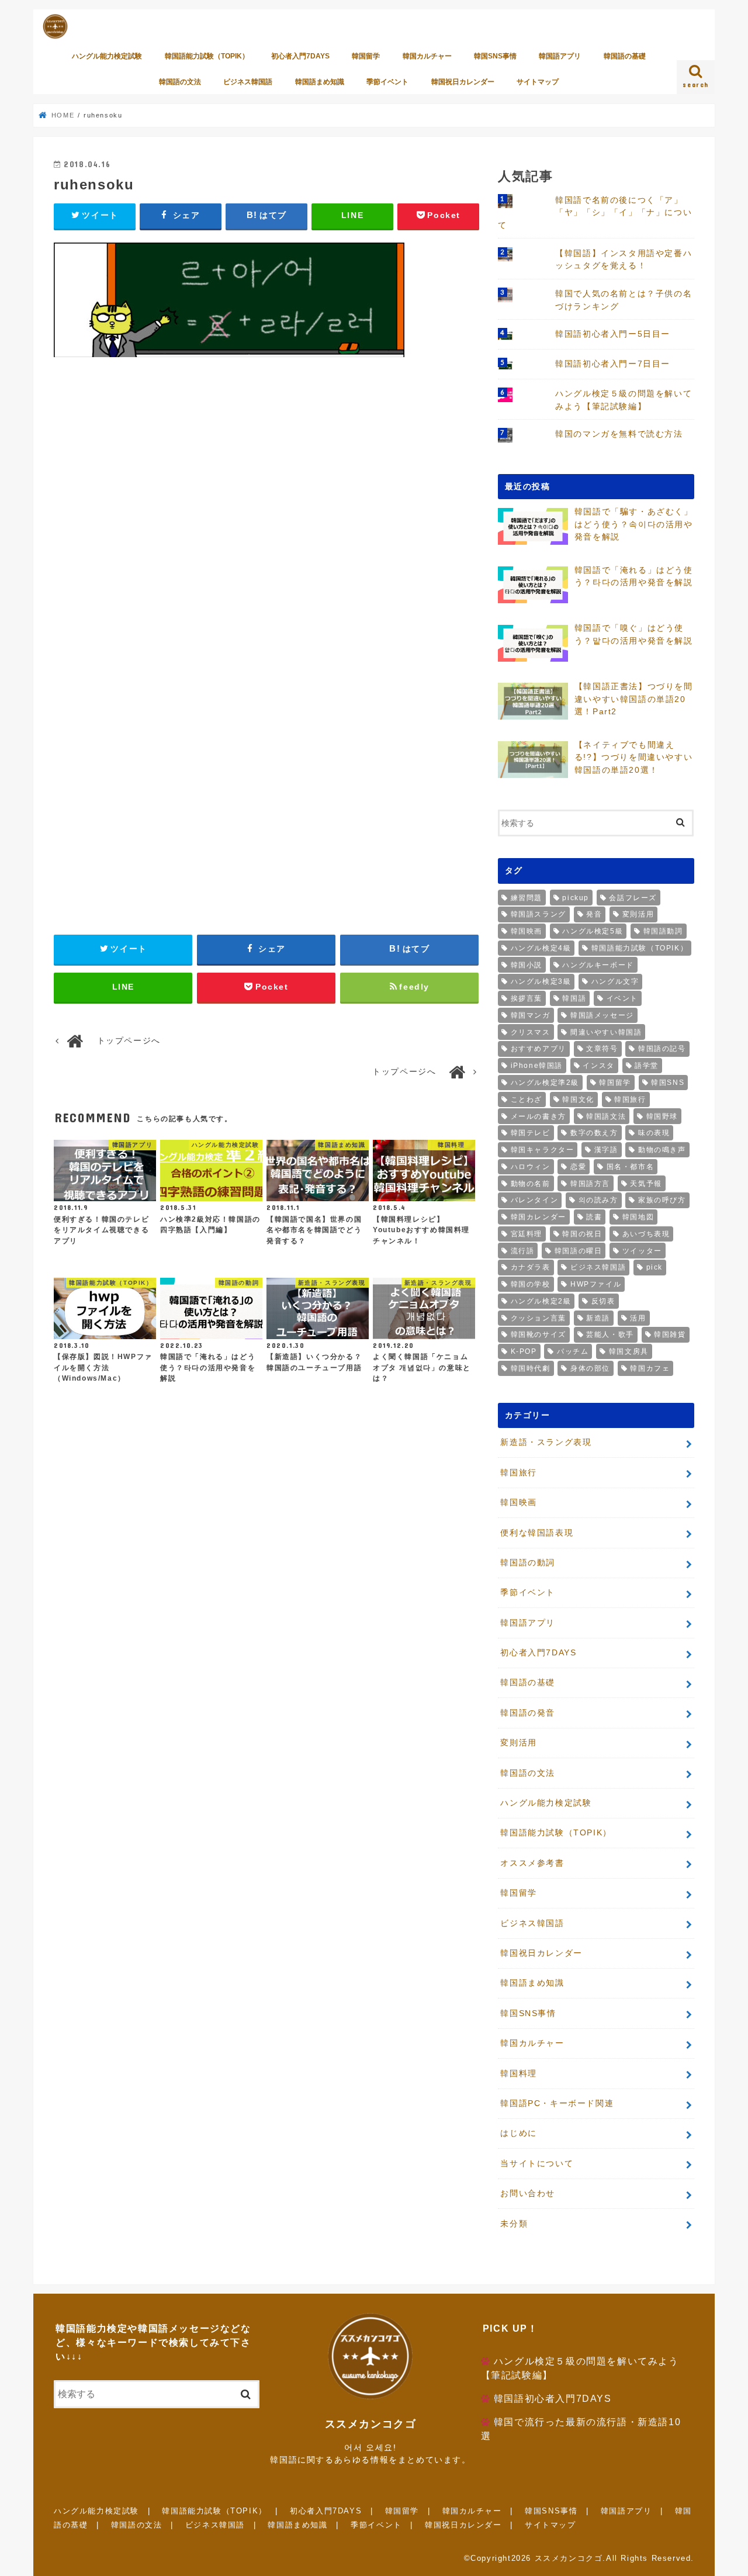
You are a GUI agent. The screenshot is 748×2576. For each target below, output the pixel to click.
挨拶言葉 (527, 998)
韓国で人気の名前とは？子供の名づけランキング (624, 300)
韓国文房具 (629, 1351)
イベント (622, 998)
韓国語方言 (590, 1184)
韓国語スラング (539, 914)
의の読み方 (598, 1200)
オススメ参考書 (532, 1863)
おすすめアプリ (539, 1049)
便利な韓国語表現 (537, 1533)
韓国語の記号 (662, 1049)
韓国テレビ (531, 1133)
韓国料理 (518, 2073)
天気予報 (646, 1184)
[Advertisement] (266, 502)
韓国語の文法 (180, 82)
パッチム (573, 1351)
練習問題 (527, 898)
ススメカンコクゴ (569, 2558)
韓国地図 (638, 1217)
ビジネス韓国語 (248, 82)
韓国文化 (578, 1099)
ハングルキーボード (598, 965)
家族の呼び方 (662, 1200)
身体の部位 (590, 1368)
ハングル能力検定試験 (107, 56)
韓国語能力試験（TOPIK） (207, 56)
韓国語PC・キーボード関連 (557, 2103)
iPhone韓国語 (537, 1066)
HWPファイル (596, 1284)
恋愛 (578, 1167)
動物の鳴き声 (662, 1150)
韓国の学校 (531, 1284)
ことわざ (527, 1099)
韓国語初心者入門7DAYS (553, 2399)
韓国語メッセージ (602, 1015)
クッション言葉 (539, 1318)
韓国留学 (366, 56)
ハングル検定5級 (593, 931)
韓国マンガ (531, 1015)
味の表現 (654, 1133)
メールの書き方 (539, 1116)
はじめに (518, 2133)
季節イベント (387, 82)
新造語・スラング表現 (546, 1442)
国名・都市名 (631, 1167)
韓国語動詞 (663, 931)
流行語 (523, 1251)
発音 (594, 914)
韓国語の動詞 (528, 1562)
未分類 (514, 2224)
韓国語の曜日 (579, 1251)
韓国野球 (662, 1116)
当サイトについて (537, 2163)
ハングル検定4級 (541, 948)
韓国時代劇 (531, 1368)
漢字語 (606, 1150)
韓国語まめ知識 (320, 82)
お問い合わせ (528, 2193)
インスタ (598, 1066)
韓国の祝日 (582, 1234)
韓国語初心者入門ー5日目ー (613, 334)
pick (654, 1267)
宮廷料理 (527, 1234)
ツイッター (642, 1251)
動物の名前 (531, 1184)
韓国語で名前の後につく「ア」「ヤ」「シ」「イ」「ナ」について (595, 212)
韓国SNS (668, 1083)
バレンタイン (535, 1200)
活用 (638, 1318)
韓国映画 (527, 931)
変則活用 (638, 914)
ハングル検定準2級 (545, 1083)
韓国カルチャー (427, 56)
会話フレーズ (633, 898)
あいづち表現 (646, 1234)
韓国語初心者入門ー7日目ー (613, 364)
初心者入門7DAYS (300, 56)
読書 (594, 1217)
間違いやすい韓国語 (606, 1032)
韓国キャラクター (543, 1150)
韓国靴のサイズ (539, 1334)
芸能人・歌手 (610, 1334)
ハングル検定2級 (541, 1301)
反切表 (603, 1301)
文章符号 (602, 1049)
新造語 (598, 1318)
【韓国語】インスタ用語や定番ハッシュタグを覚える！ (624, 260)
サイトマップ (538, 82)
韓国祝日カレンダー (463, 82)
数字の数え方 (594, 1133)
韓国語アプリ (560, 56)
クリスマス (531, 1032)
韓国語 (574, 998)
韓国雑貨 (670, 1334)
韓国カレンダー (539, 1217)
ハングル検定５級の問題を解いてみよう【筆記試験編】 (624, 400)
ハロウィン (531, 1167)
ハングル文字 (615, 981)
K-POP (524, 1351)
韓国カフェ (650, 1368)
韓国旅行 (630, 1099)
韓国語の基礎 (625, 56)
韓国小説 (527, 965)
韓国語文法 (606, 1116)
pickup (576, 898)
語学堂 (647, 1066)
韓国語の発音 (528, 1713)
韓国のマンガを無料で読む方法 (619, 434)
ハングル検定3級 (541, 981)
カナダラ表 (531, 1267)
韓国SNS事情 (495, 56)
